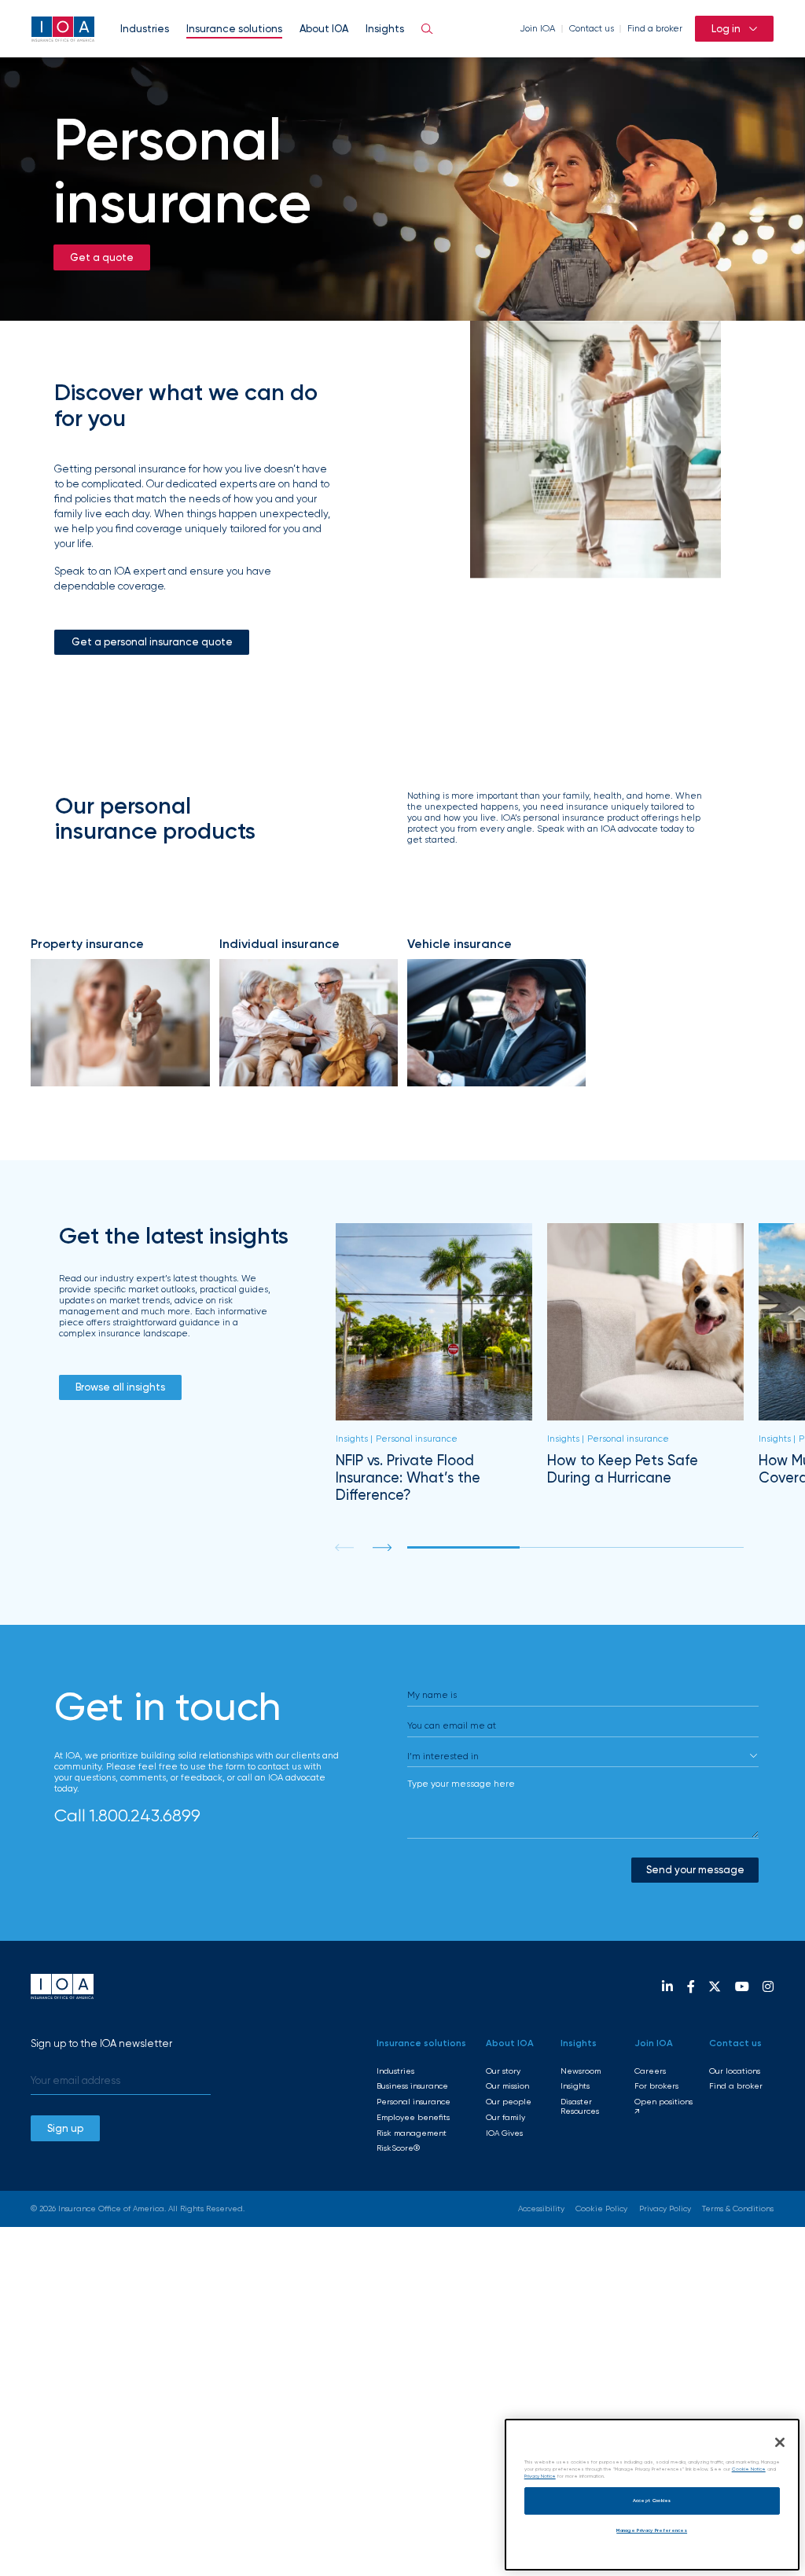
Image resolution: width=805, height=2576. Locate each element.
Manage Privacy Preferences (652, 2530)
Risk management (412, 2133)
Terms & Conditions (738, 2209)
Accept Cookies (652, 2501)
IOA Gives (504, 2133)
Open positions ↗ (663, 2106)
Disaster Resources (580, 2106)
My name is (432, 1695)
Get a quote (102, 257)
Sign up (65, 2128)
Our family (505, 2117)
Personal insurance (414, 2102)
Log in (726, 28)
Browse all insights (120, 1387)
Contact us (592, 28)
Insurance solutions (234, 28)
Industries (145, 28)
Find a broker (655, 28)
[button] (382, 1547)
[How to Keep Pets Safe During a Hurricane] (646, 1363)
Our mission (507, 2086)
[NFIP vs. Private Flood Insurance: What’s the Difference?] (434, 1363)
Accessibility (541, 2209)
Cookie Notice (749, 2469)
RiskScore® (398, 2148)
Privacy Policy (665, 2209)
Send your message (695, 1869)
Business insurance (412, 2086)
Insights (385, 28)
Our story (503, 2071)
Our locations (735, 2071)
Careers (650, 2071)
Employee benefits (413, 2117)
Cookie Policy (601, 2209)
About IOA (324, 28)
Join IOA (537, 28)
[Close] (780, 2442)
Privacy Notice (540, 2476)
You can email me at (452, 1725)
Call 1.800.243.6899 (127, 1815)
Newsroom (581, 2071)
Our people (509, 2102)
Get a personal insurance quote (152, 641)
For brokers (656, 2086)
